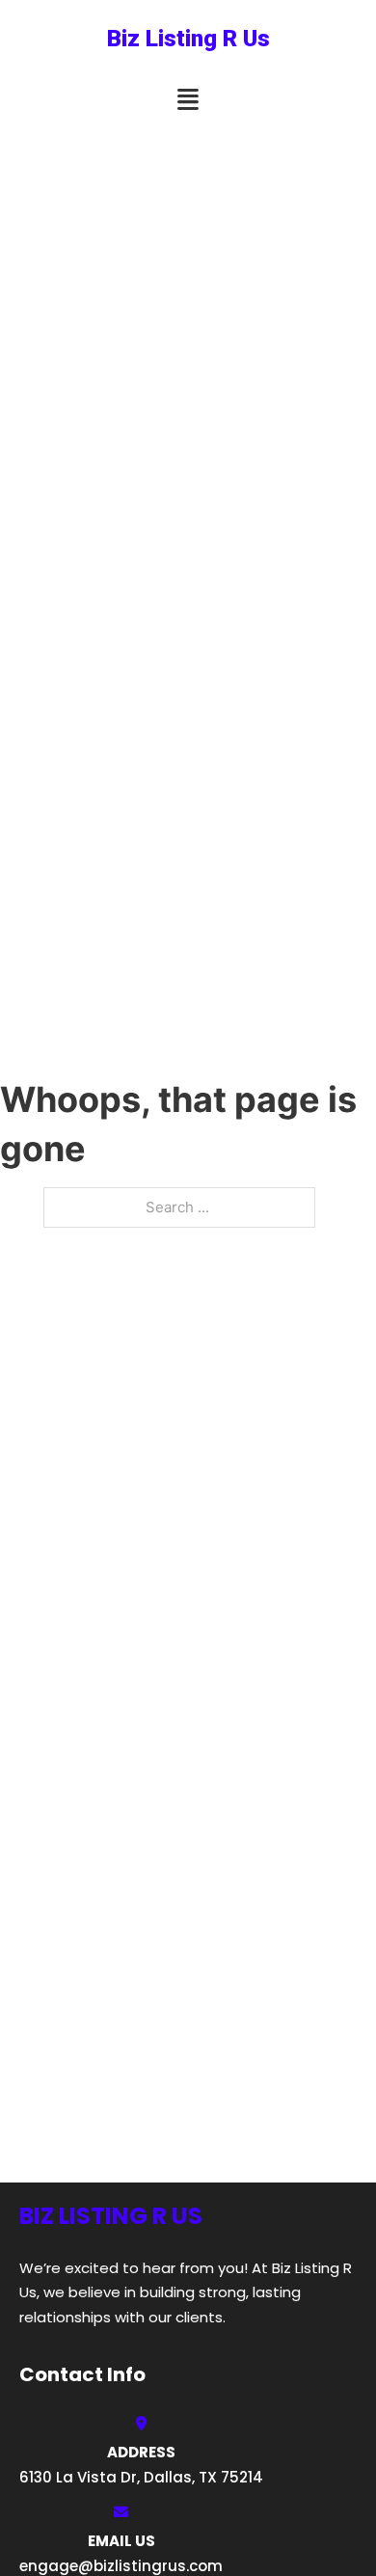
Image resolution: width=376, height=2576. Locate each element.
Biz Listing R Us (188, 39)
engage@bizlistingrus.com (121, 2566)
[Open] (188, 100)
